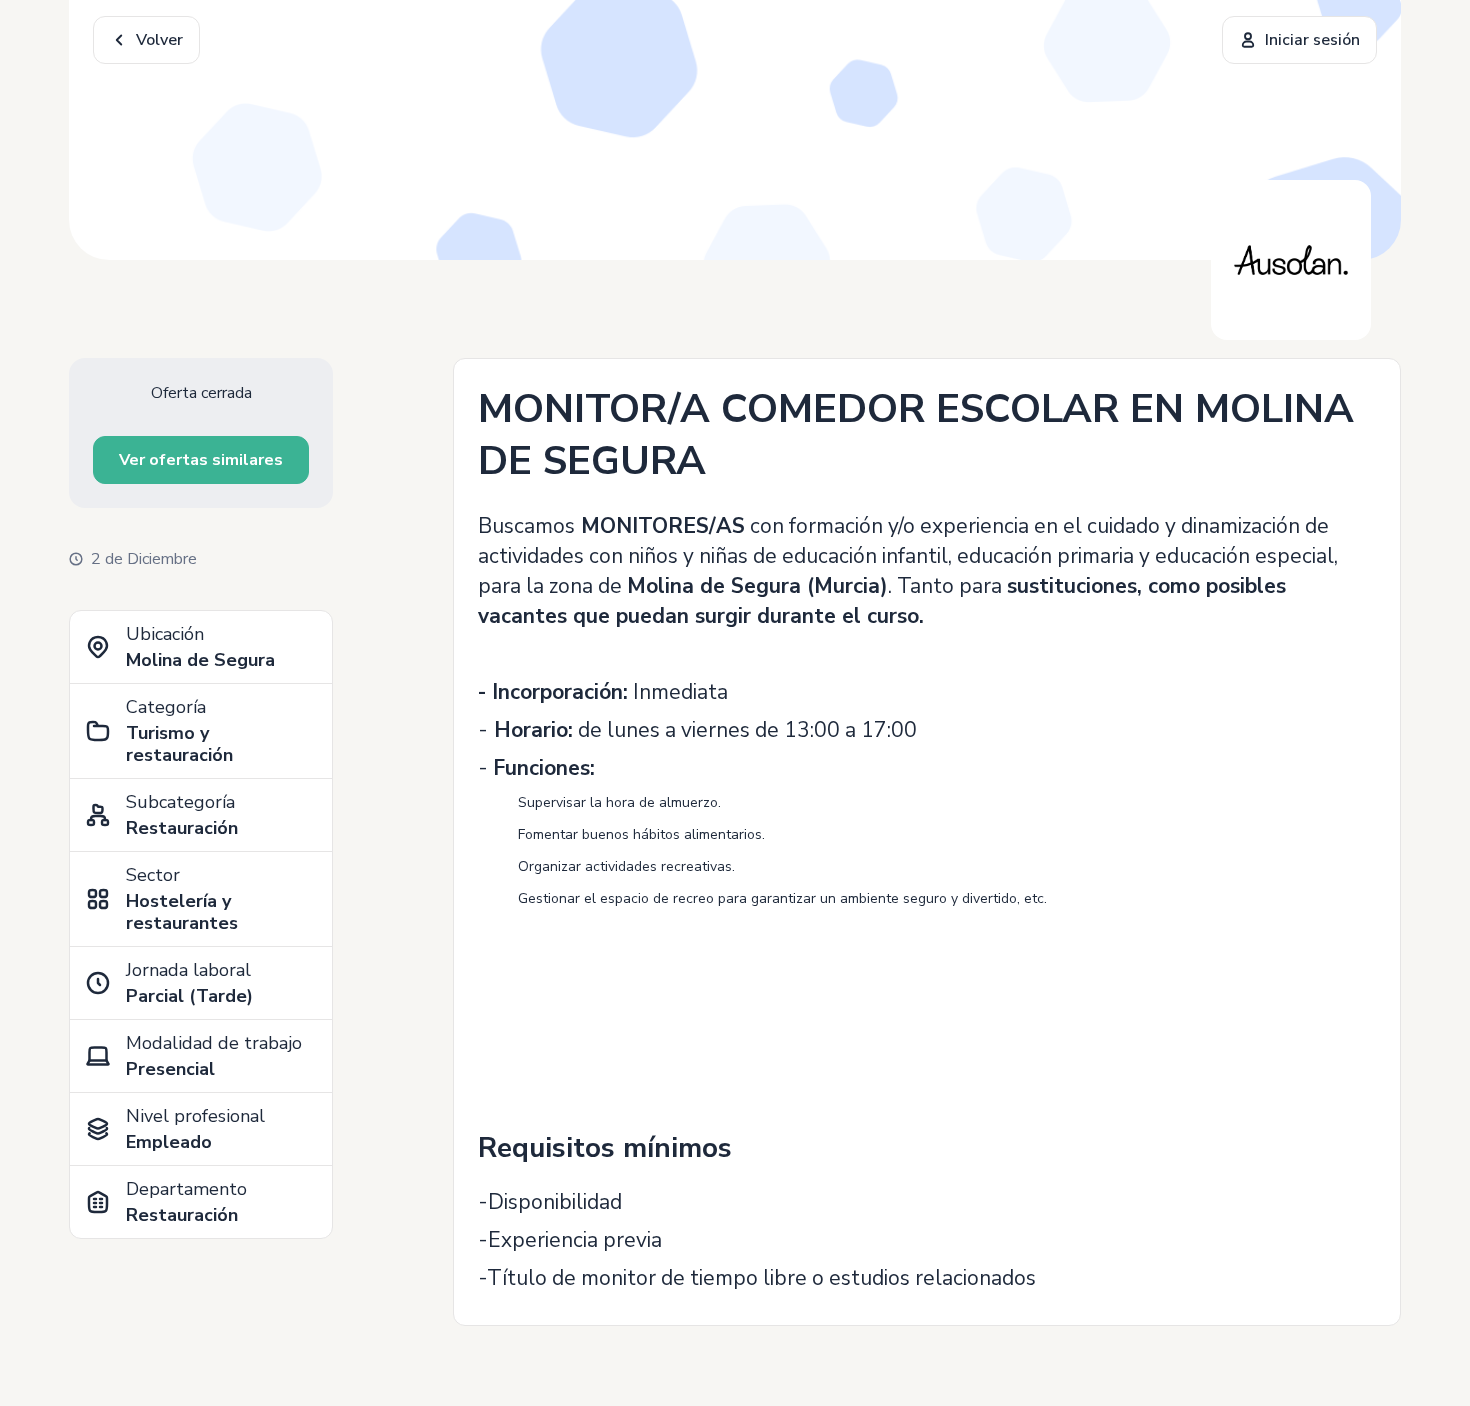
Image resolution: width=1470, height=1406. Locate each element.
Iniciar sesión (1312, 40)
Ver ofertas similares (201, 460)
